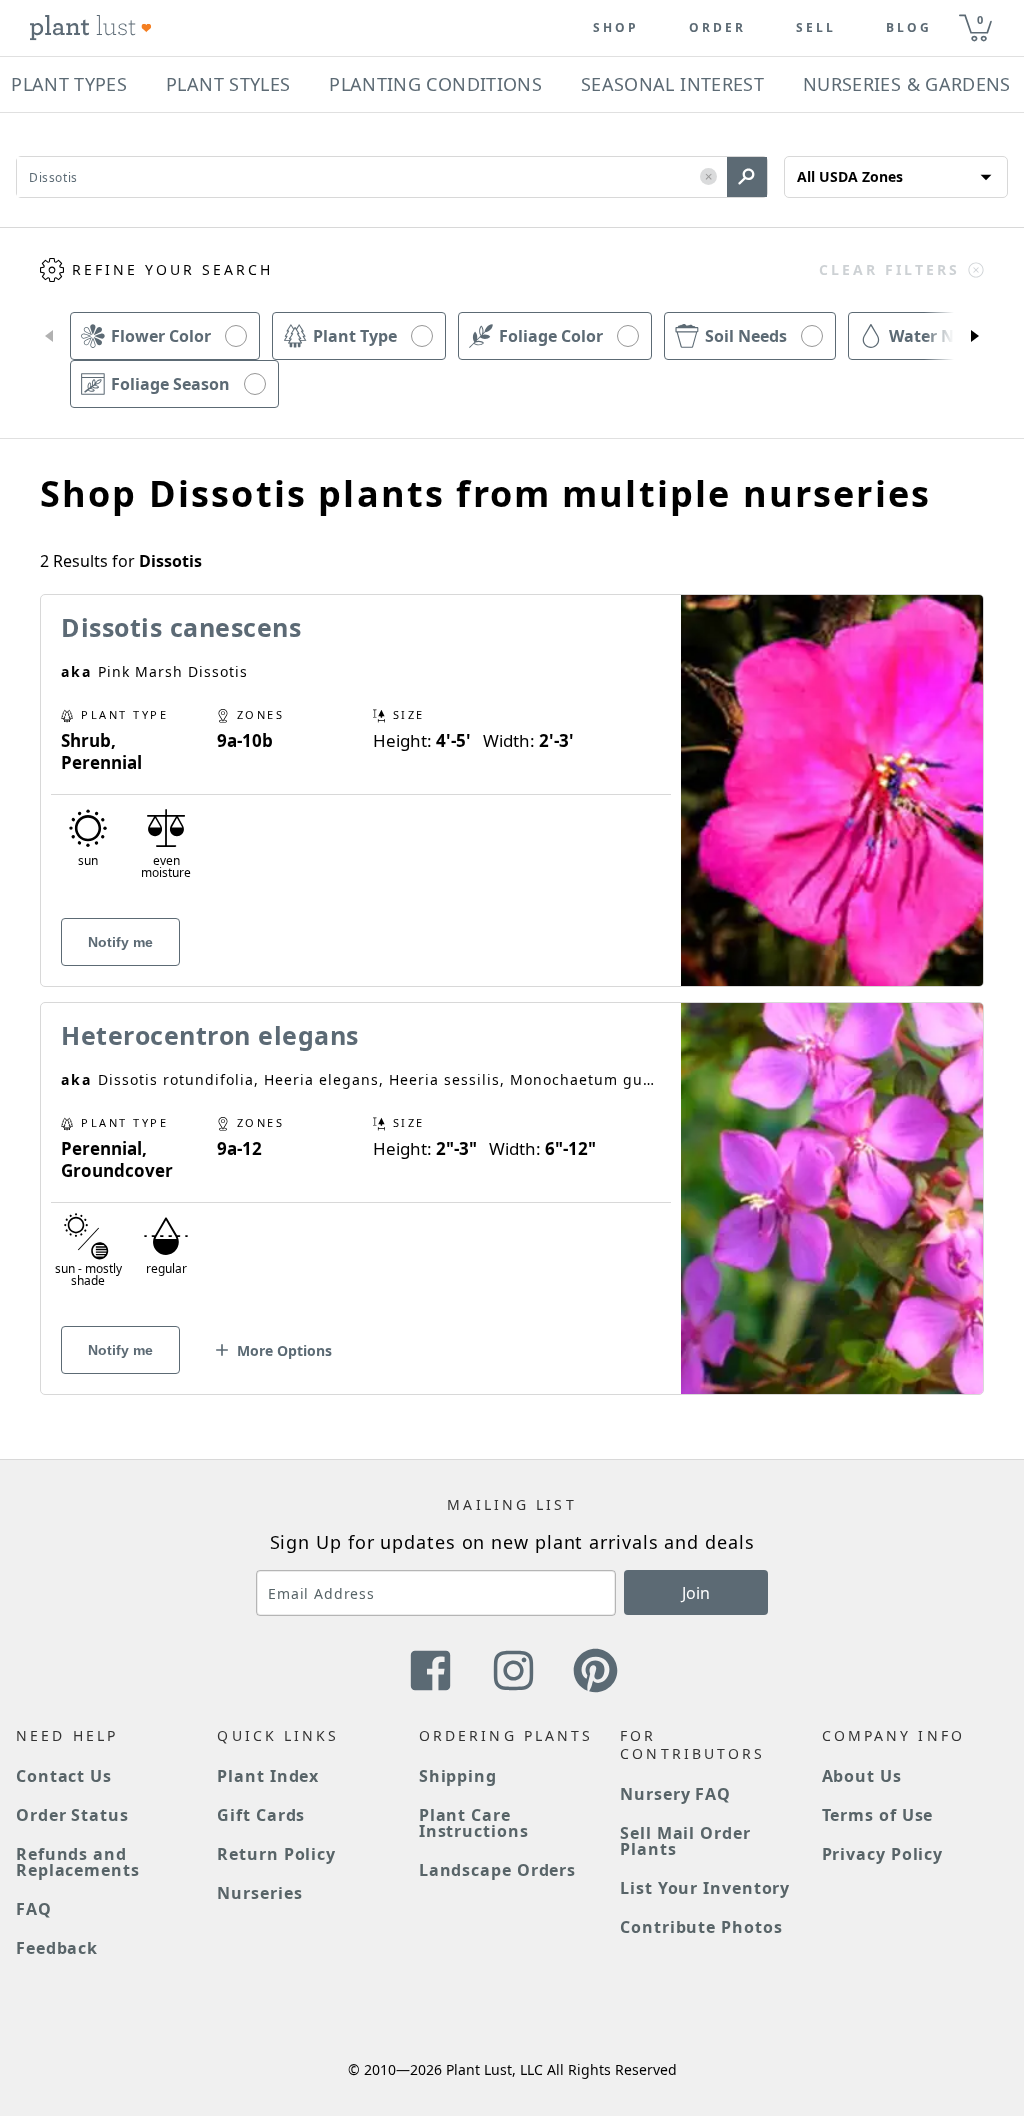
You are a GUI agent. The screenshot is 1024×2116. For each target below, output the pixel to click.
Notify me (120, 942)
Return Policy (276, 1854)
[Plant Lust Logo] (91, 28)
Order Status (72, 1815)
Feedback (57, 1948)
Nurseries (259, 1893)
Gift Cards (261, 1815)
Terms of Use (878, 1815)
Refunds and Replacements (78, 1862)
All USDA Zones (850, 176)
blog (909, 28)
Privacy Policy (883, 1854)
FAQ (34, 1909)
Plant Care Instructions (474, 1823)
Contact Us (64, 1776)
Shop (616, 28)
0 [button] (980, 19)
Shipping (458, 1776)
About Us (862, 1776)
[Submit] (747, 177)
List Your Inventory (705, 1888)
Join (696, 1593)
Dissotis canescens (181, 627)
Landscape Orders (497, 1870)
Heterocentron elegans (210, 1035)
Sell (816, 28)
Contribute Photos (701, 1927)
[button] (708, 177)
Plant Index (268, 1776)
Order (717, 28)
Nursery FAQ (675, 1794)
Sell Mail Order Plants (685, 1841)
